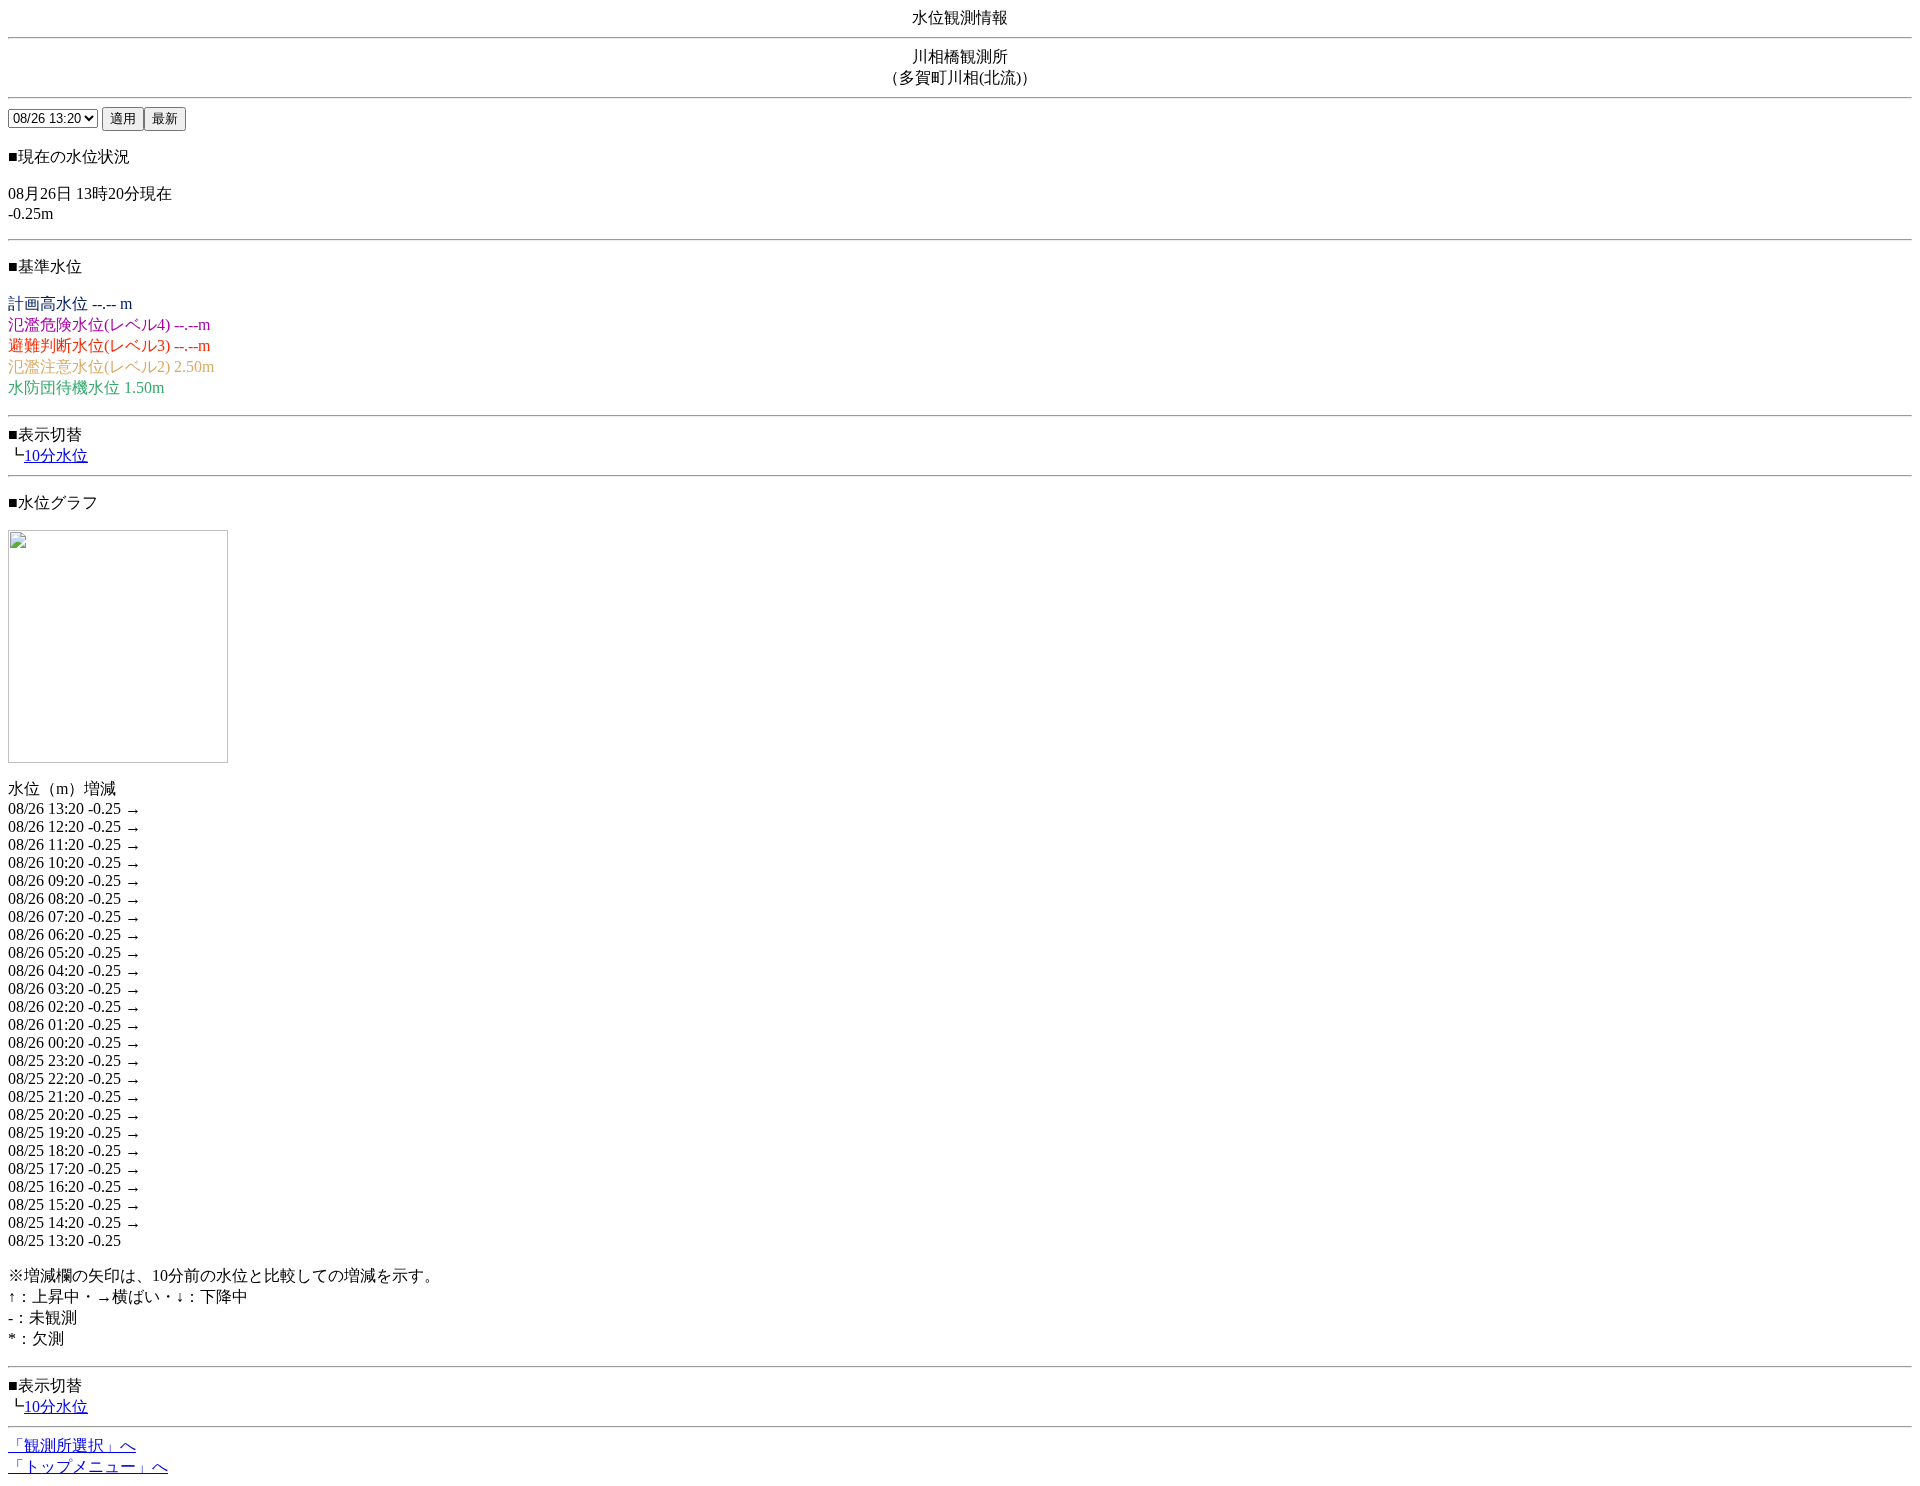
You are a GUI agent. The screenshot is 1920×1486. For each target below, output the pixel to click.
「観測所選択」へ (72, 1445)
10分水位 (56, 455)
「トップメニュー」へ (88, 1466)
